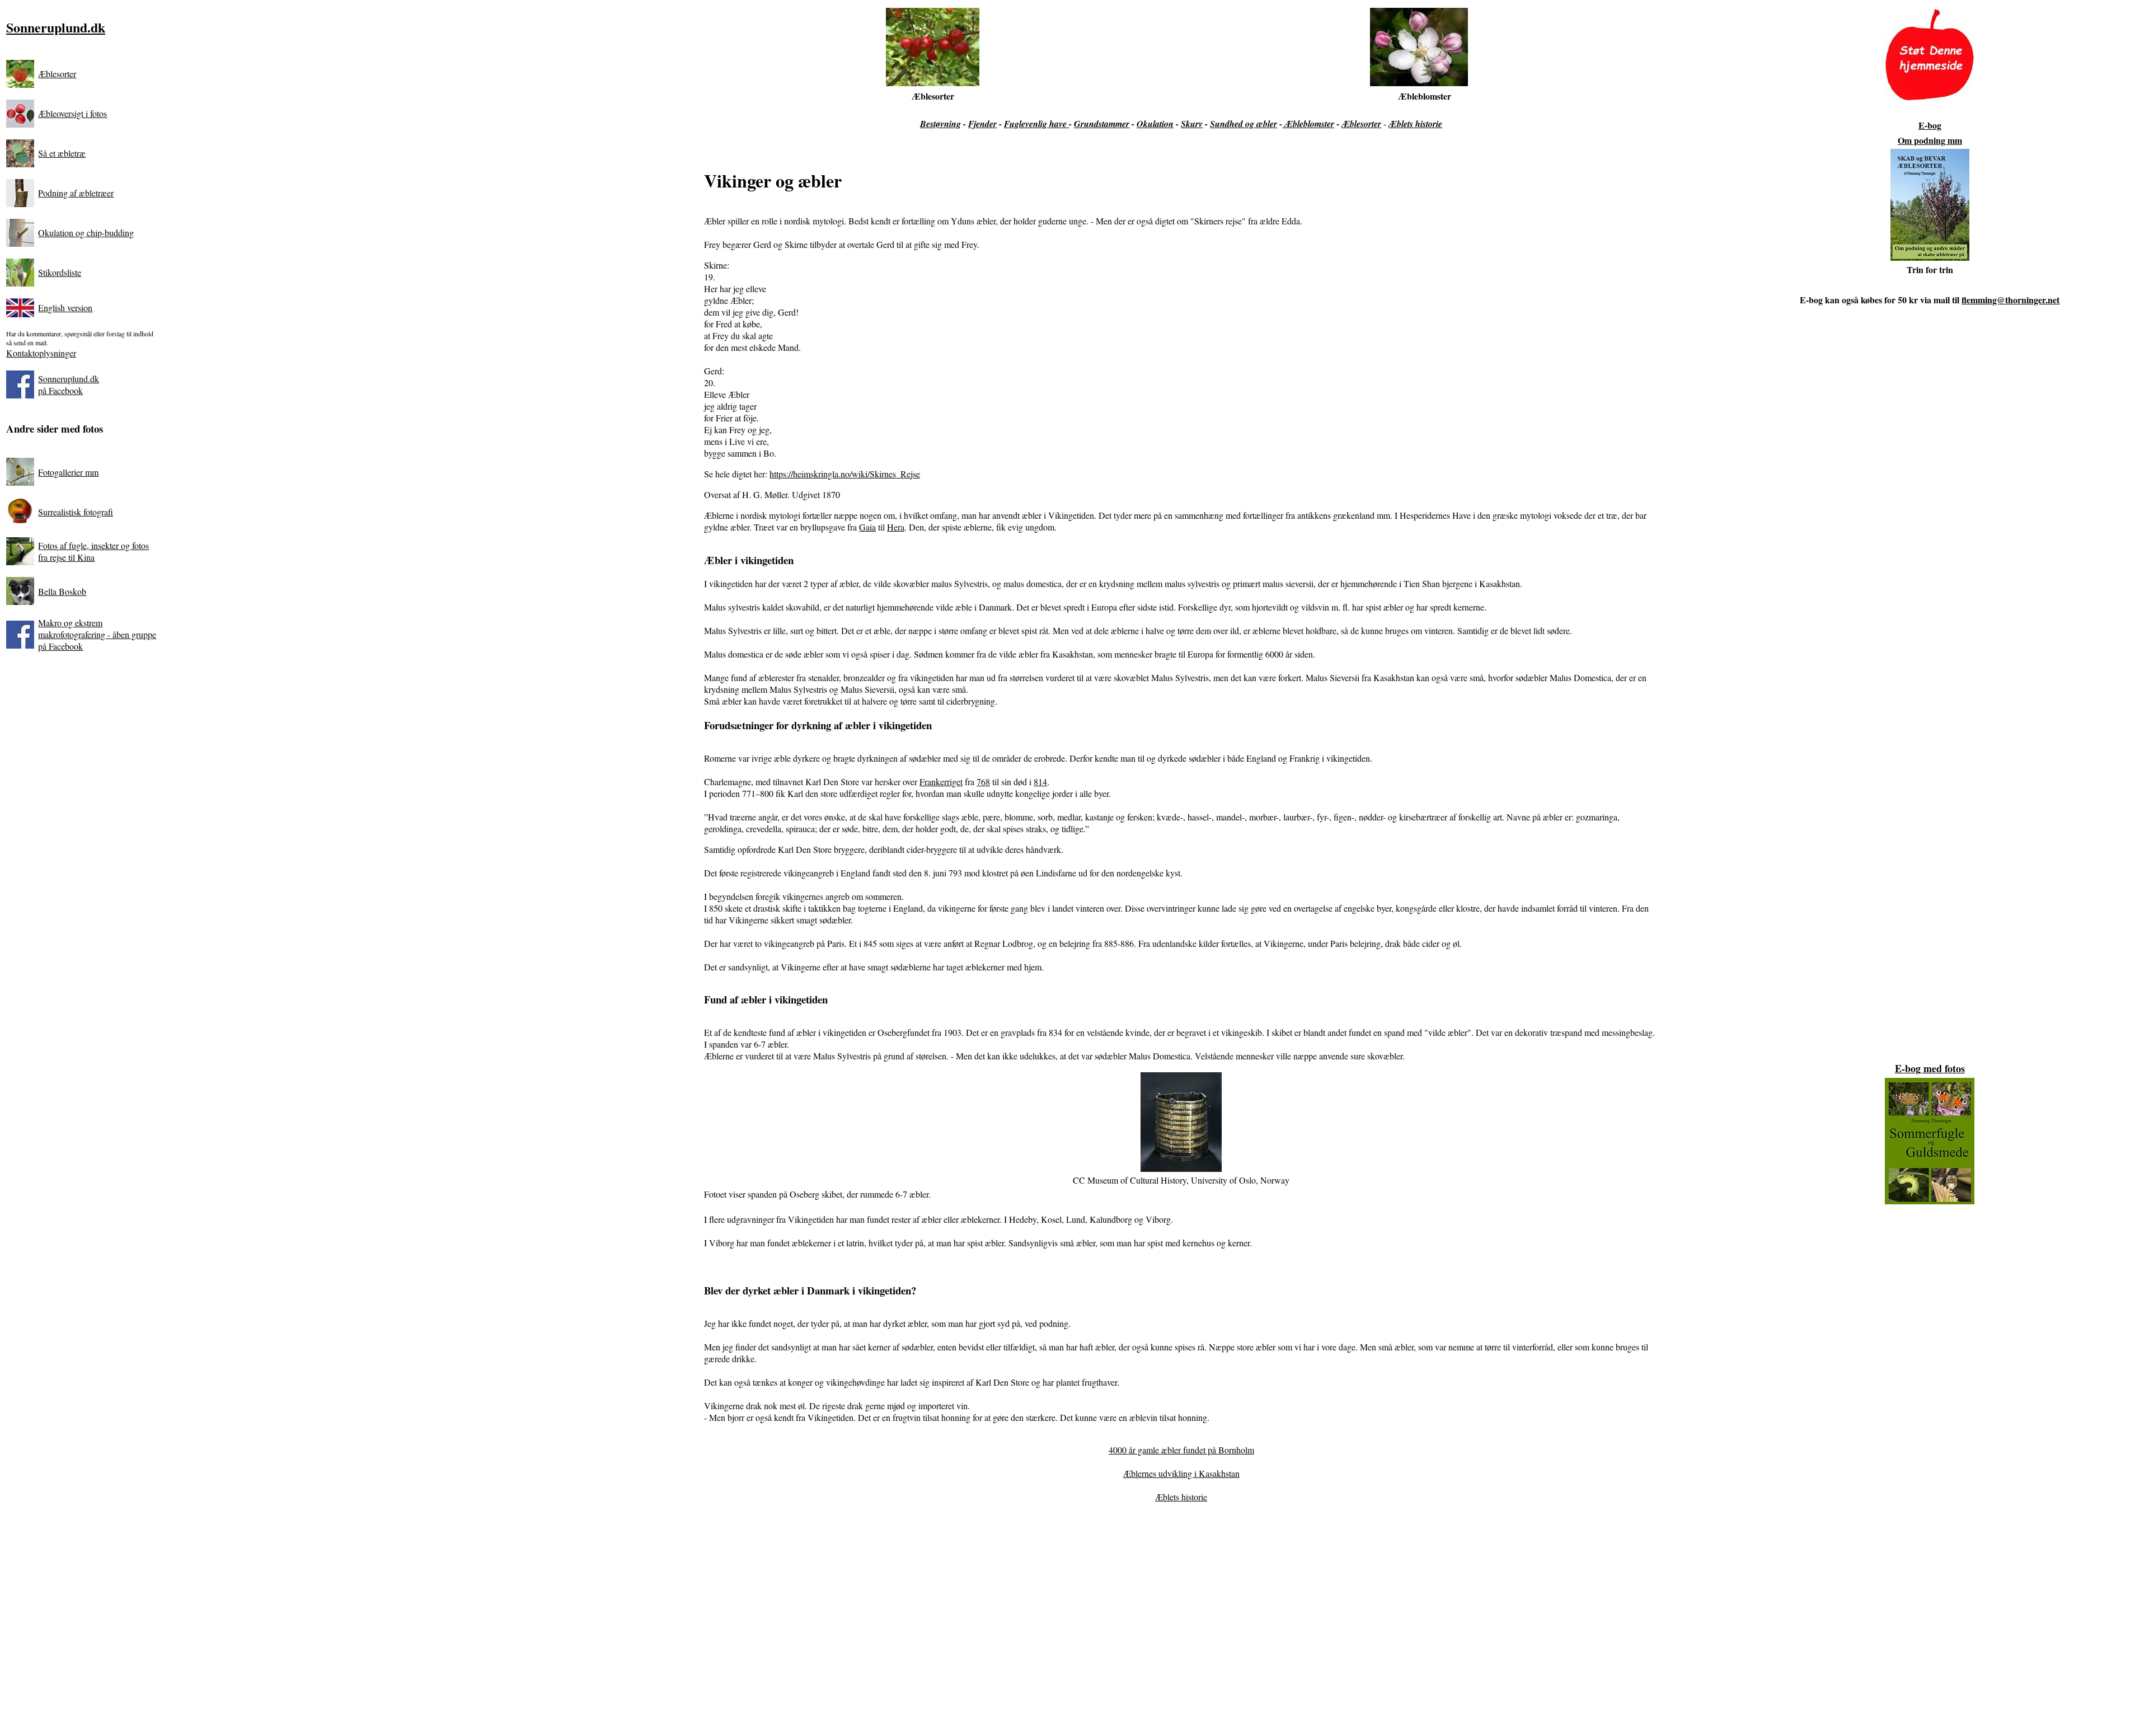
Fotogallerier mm (68, 472)
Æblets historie (1181, 1497)
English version (65, 308)
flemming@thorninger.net (2010, 300)
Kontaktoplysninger (41, 353)
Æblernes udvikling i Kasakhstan (1181, 1473)
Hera (896, 527)
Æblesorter (57, 74)
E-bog (1930, 125)
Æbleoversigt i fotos (72, 113)
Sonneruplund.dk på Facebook (69, 384)
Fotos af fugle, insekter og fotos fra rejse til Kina (93, 551)
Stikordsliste (60, 272)
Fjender (982, 124)
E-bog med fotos (1930, 1068)
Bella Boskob (62, 591)
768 (983, 782)
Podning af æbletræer (76, 193)
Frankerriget (941, 782)
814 (1040, 782)
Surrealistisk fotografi (76, 512)
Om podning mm (1930, 140)
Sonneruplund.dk (56, 27)
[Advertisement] (1181, 1620)
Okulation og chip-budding (86, 233)
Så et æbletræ (62, 153)
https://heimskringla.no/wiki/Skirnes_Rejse (845, 474)
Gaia (867, 527)
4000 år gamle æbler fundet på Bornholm (1181, 1450)
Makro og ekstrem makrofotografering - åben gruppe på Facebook (97, 634)
